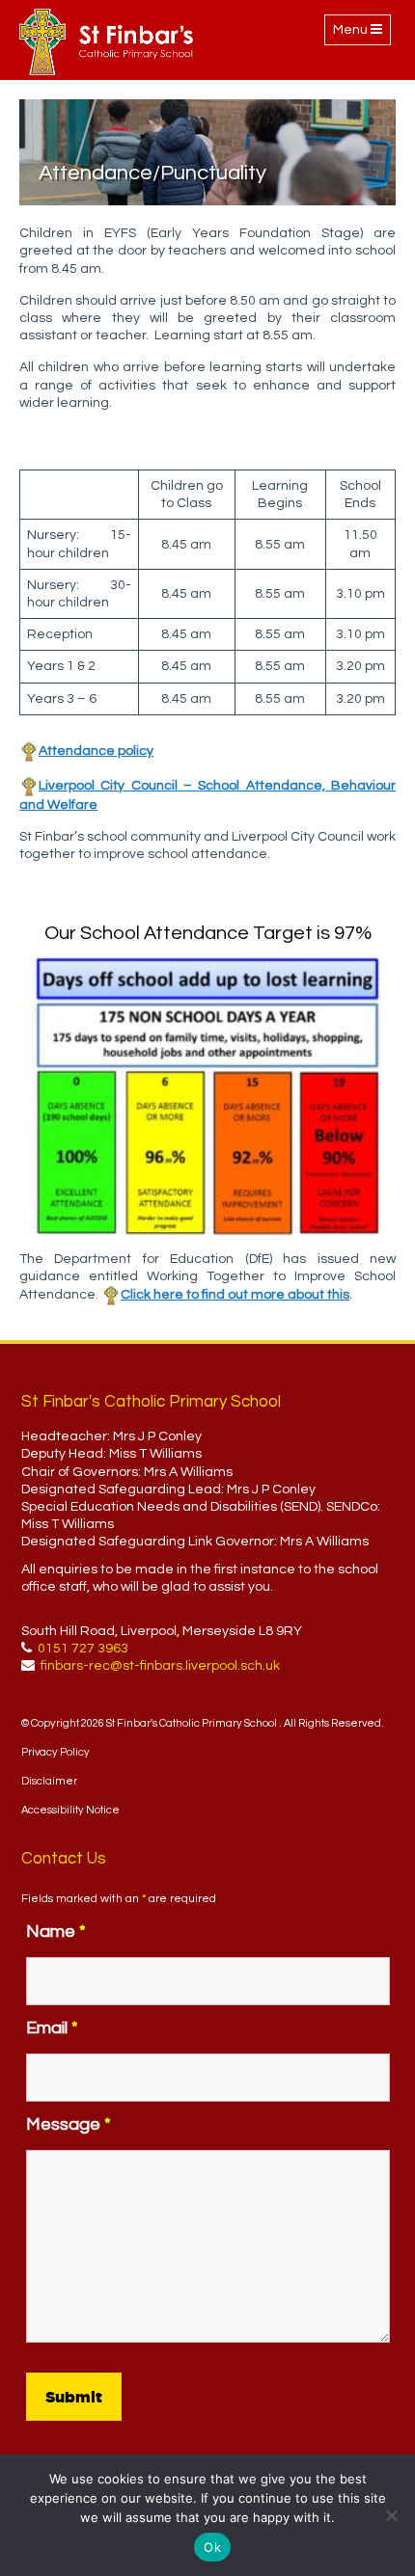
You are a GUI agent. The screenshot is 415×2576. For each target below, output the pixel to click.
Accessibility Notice (70, 1810)
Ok (212, 2547)
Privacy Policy (55, 1752)
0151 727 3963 (83, 1649)
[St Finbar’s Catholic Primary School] (106, 42)
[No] (391, 2515)
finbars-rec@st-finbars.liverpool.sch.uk (160, 1666)
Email (52, 2028)
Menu (361, 34)
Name (56, 1932)
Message (69, 2124)
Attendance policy (96, 751)
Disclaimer (49, 1781)
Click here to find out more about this (235, 1295)
